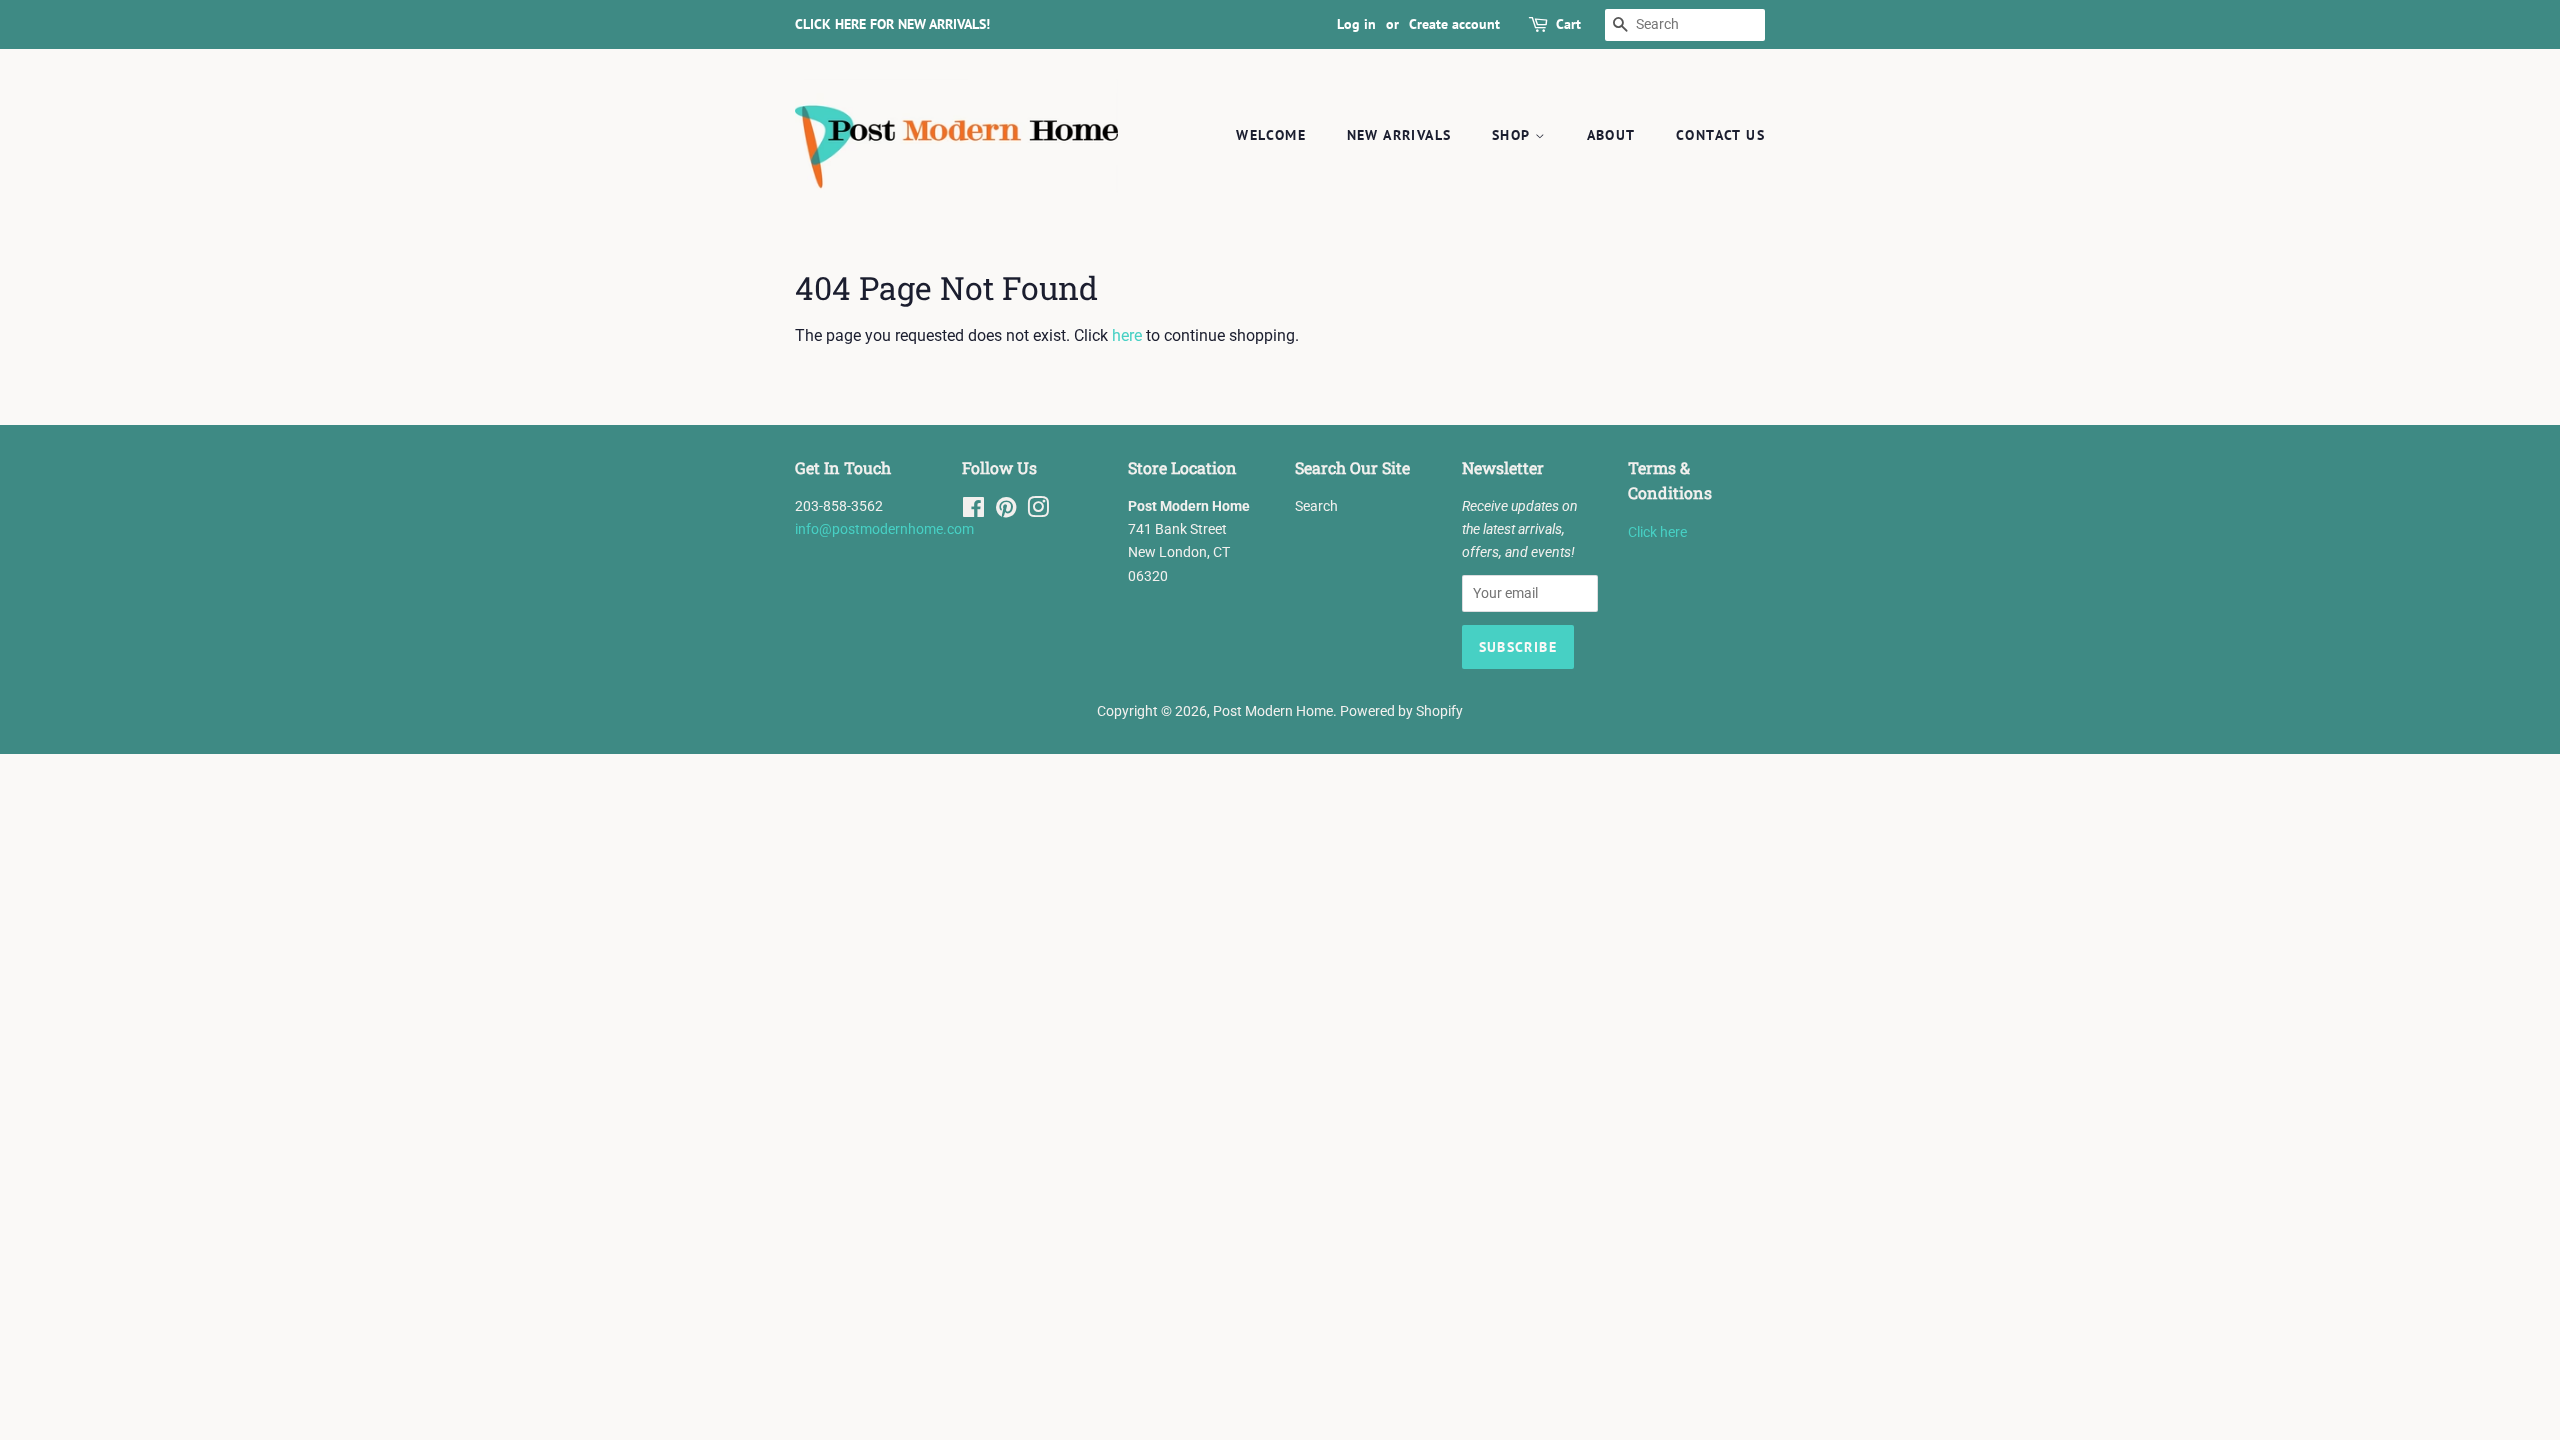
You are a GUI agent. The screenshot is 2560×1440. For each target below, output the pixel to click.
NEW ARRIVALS (1399, 135)
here (1127, 335)
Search (1316, 506)
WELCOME (1271, 135)
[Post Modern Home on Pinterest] (1006, 511)
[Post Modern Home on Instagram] (1038, 511)
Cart (1568, 24)
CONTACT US (1720, 135)
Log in (1356, 24)
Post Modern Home (1273, 711)
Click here (1657, 532)
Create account (1454, 24)
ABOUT (1611, 135)
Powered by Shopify (1401, 711)
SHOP (1513, 135)
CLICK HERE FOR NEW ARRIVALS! (892, 24)
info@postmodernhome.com (884, 529)
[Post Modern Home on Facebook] (973, 511)
